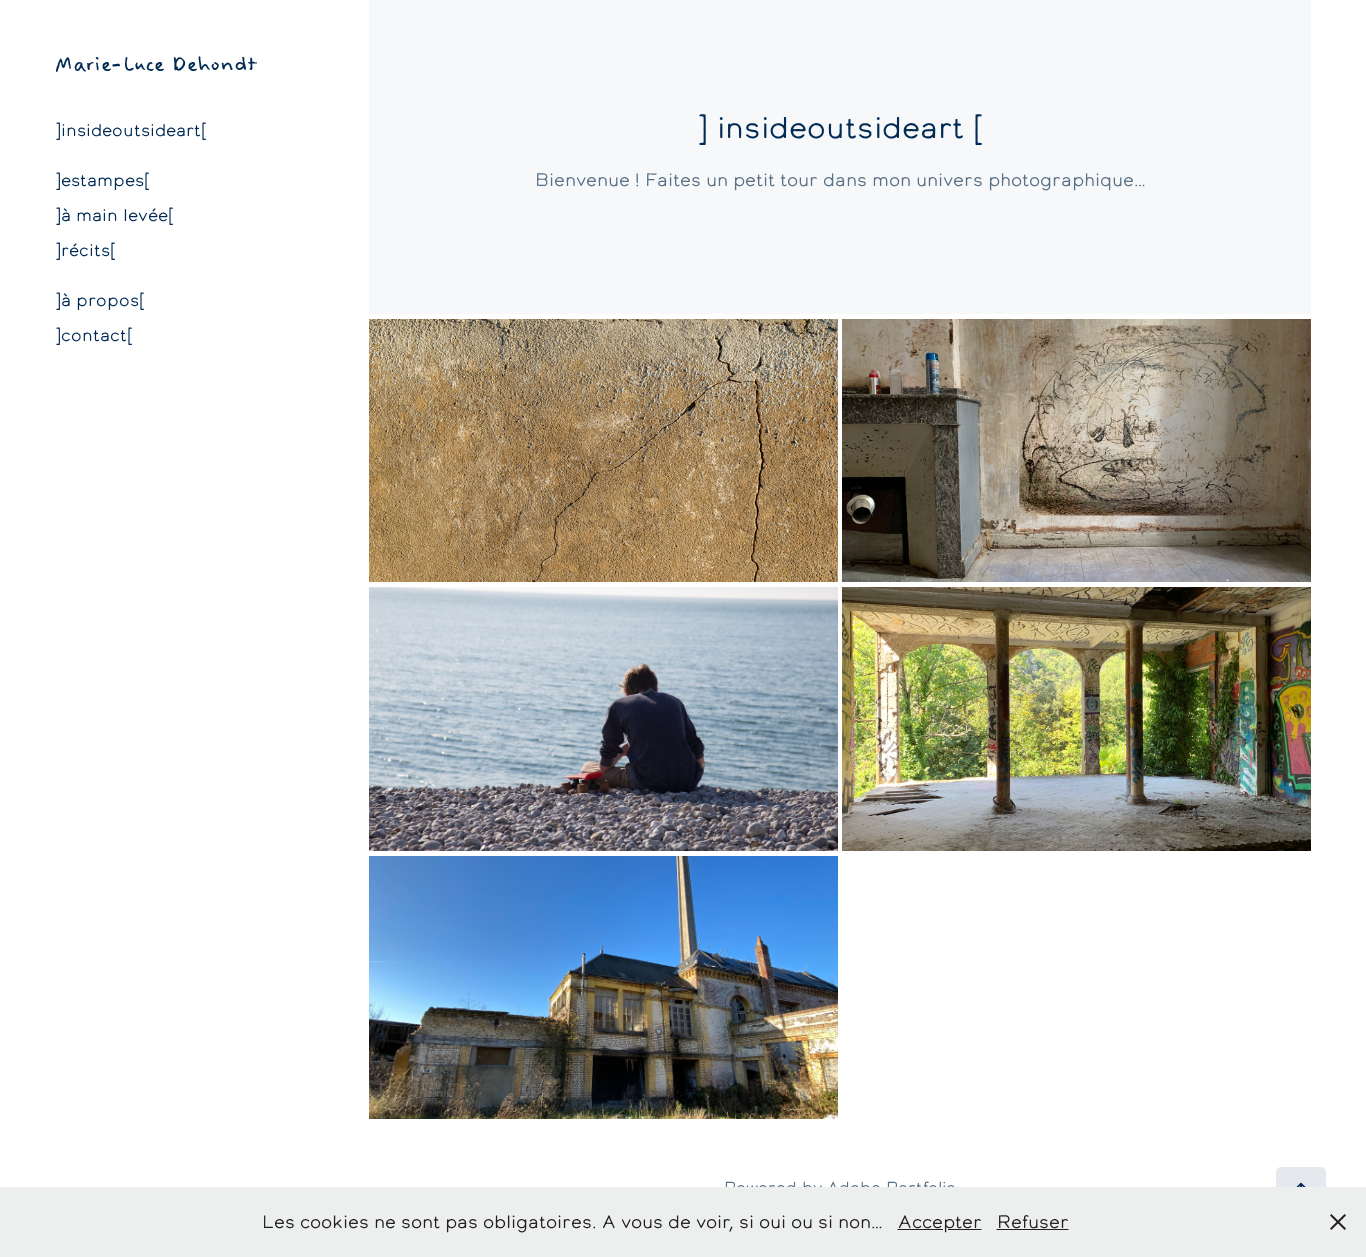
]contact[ (94, 335)
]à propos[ (100, 300)
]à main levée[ (114, 215)
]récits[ (85, 250)
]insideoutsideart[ (131, 130)
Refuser (1033, 1221)
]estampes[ (102, 180)
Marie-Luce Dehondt (156, 64)
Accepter (940, 1221)
